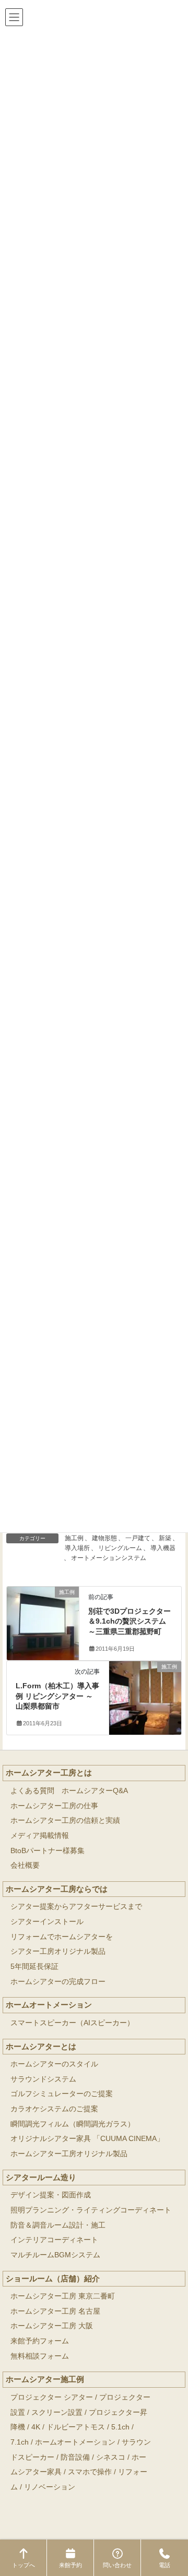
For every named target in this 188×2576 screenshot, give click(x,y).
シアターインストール (47, 1922)
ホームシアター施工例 (45, 2379)
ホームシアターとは (41, 2046)
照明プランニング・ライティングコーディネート (91, 2210)
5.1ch (120, 2427)
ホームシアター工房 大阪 (52, 2326)
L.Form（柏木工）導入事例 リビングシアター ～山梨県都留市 (57, 1696)
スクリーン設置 (57, 2412)
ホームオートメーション (49, 2005)
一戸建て (138, 1538)
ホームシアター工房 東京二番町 (63, 2296)
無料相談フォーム (40, 2356)
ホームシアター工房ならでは (57, 1889)
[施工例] (43, 1610)
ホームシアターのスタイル (54, 2064)
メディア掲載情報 (40, 1836)
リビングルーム (120, 1548)
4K (36, 2427)
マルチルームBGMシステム (55, 2255)
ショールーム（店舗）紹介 (53, 2278)
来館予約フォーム (40, 2341)
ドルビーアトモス (76, 2427)
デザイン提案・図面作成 (51, 2195)
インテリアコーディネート (54, 2240)
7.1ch (20, 2442)
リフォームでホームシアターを (62, 1937)
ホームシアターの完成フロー (58, 1982)
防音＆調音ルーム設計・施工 (58, 2225)
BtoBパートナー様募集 (48, 1851)
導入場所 (77, 1548)
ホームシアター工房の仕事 (54, 1806)
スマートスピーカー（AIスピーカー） (72, 2023)
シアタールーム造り (41, 2177)
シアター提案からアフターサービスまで (76, 1907)
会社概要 (25, 1865)
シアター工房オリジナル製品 (58, 1951)
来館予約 (70, 2565)
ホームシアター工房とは (49, 1773)
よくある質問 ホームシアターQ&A (69, 1791)
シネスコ (111, 2457)
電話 (164, 2565)
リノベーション (50, 2487)
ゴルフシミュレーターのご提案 (62, 2094)
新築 (165, 1538)
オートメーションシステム (109, 1558)
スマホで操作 (90, 2472)
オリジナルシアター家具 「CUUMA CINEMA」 (87, 2139)
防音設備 (75, 2457)
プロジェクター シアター (52, 2397)
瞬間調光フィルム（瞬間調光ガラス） (73, 2124)
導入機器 (163, 1548)
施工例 (74, 1538)
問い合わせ (117, 2565)
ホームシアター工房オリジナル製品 (69, 2154)
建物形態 (104, 1538)
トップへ (23, 2565)
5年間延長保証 (34, 1967)
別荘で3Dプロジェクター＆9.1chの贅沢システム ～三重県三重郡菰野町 (130, 1621)
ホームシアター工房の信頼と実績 (65, 1821)
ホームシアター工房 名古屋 (55, 2311)
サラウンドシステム (43, 2079)
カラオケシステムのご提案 (54, 2109)
